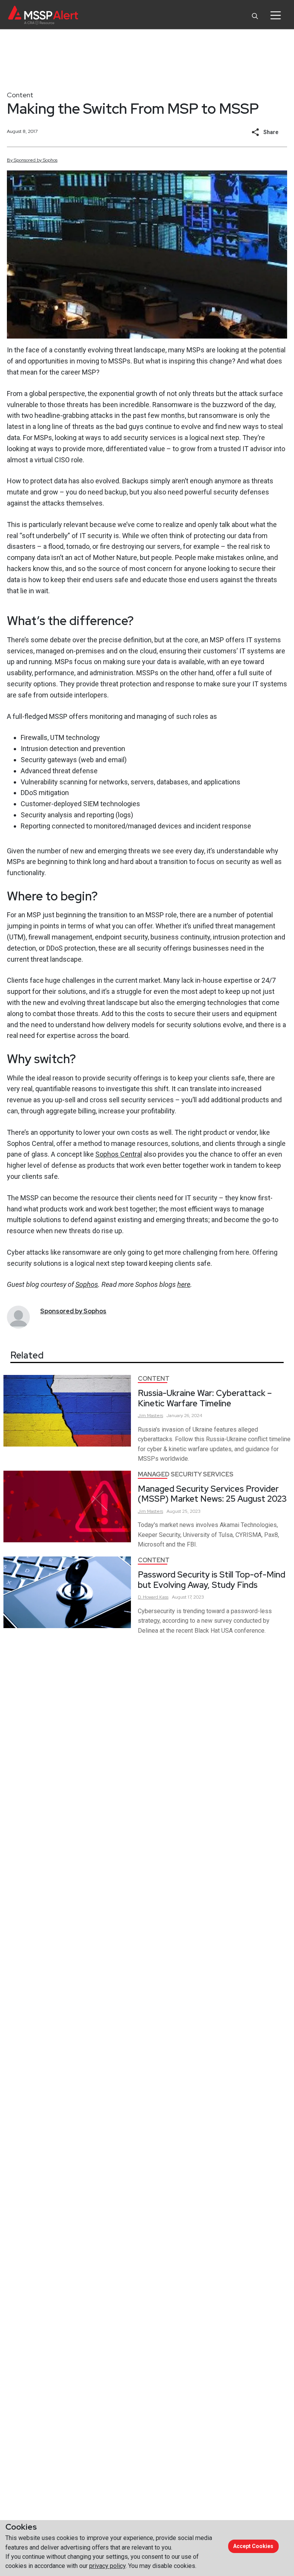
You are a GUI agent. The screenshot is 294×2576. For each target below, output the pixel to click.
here (184, 1284)
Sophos (87, 1284)
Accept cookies (253, 2546)
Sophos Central (119, 1154)
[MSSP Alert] (43, 15)
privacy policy (107, 2566)
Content (20, 95)
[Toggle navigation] (275, 15)
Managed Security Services (186, 1474)
